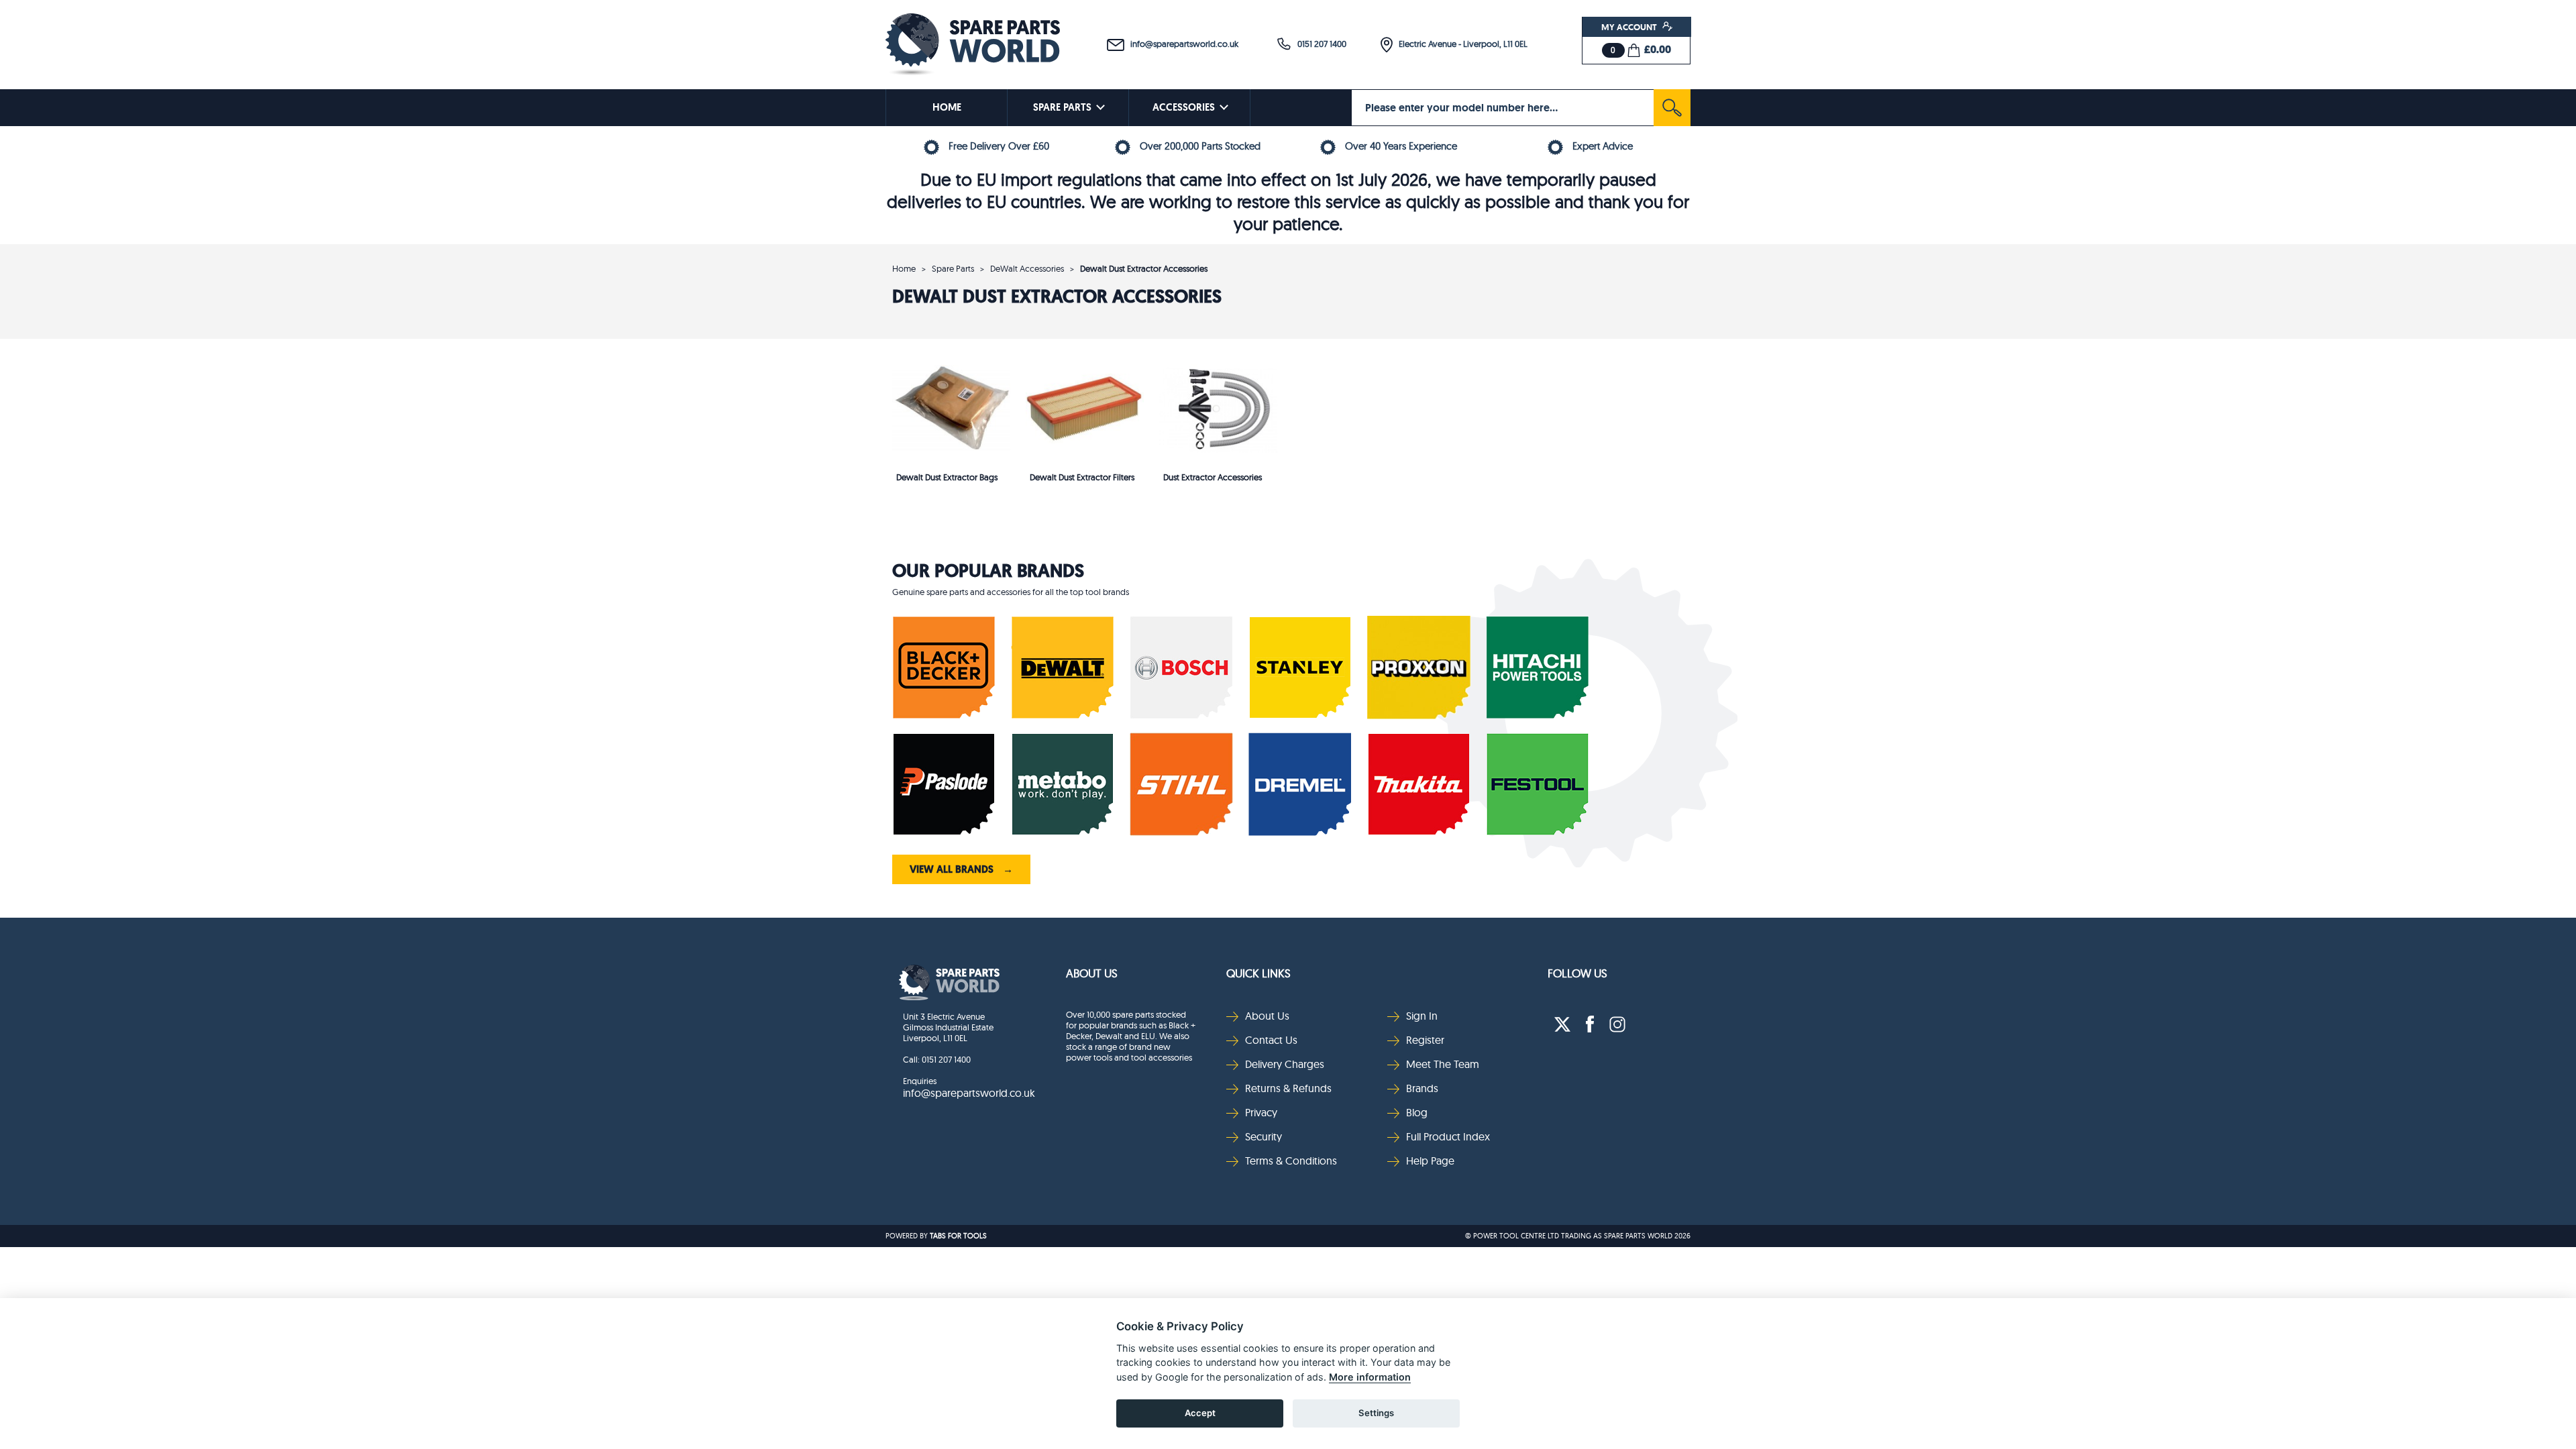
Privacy (1261, 1112)
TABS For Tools (958, 1236)
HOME (947, 107)
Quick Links (1258, 973)
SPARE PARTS (1062, 107)
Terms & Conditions (1291, 1161)
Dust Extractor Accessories (1213, 477)
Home (904, 268)
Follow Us (1577, 973)
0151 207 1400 (1319, 44)
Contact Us (1271, 1040)
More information (1370, 1377)
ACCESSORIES (1184, 107)
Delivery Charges (1285, 1064)
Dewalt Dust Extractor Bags (947, 477)
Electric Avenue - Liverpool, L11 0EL (1460, 44)
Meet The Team (1443, 1064)
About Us (1092, 973)
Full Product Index (1448, 1136)
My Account (1630, 27)
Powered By (907, 1236)
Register (1425, 1040)
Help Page (1430, 1161)
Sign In (1422, 1016)
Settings (1376, 1413)
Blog (1417, 1112)
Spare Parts (953, 268)
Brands (1422, 1088)
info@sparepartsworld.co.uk (1181, 44)
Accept (1200, 1413)
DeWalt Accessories (1027, 268)
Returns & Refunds (1288, 1088)
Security (1264, 1136)
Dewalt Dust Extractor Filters (1082, 477)
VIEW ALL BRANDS (961, 869)
